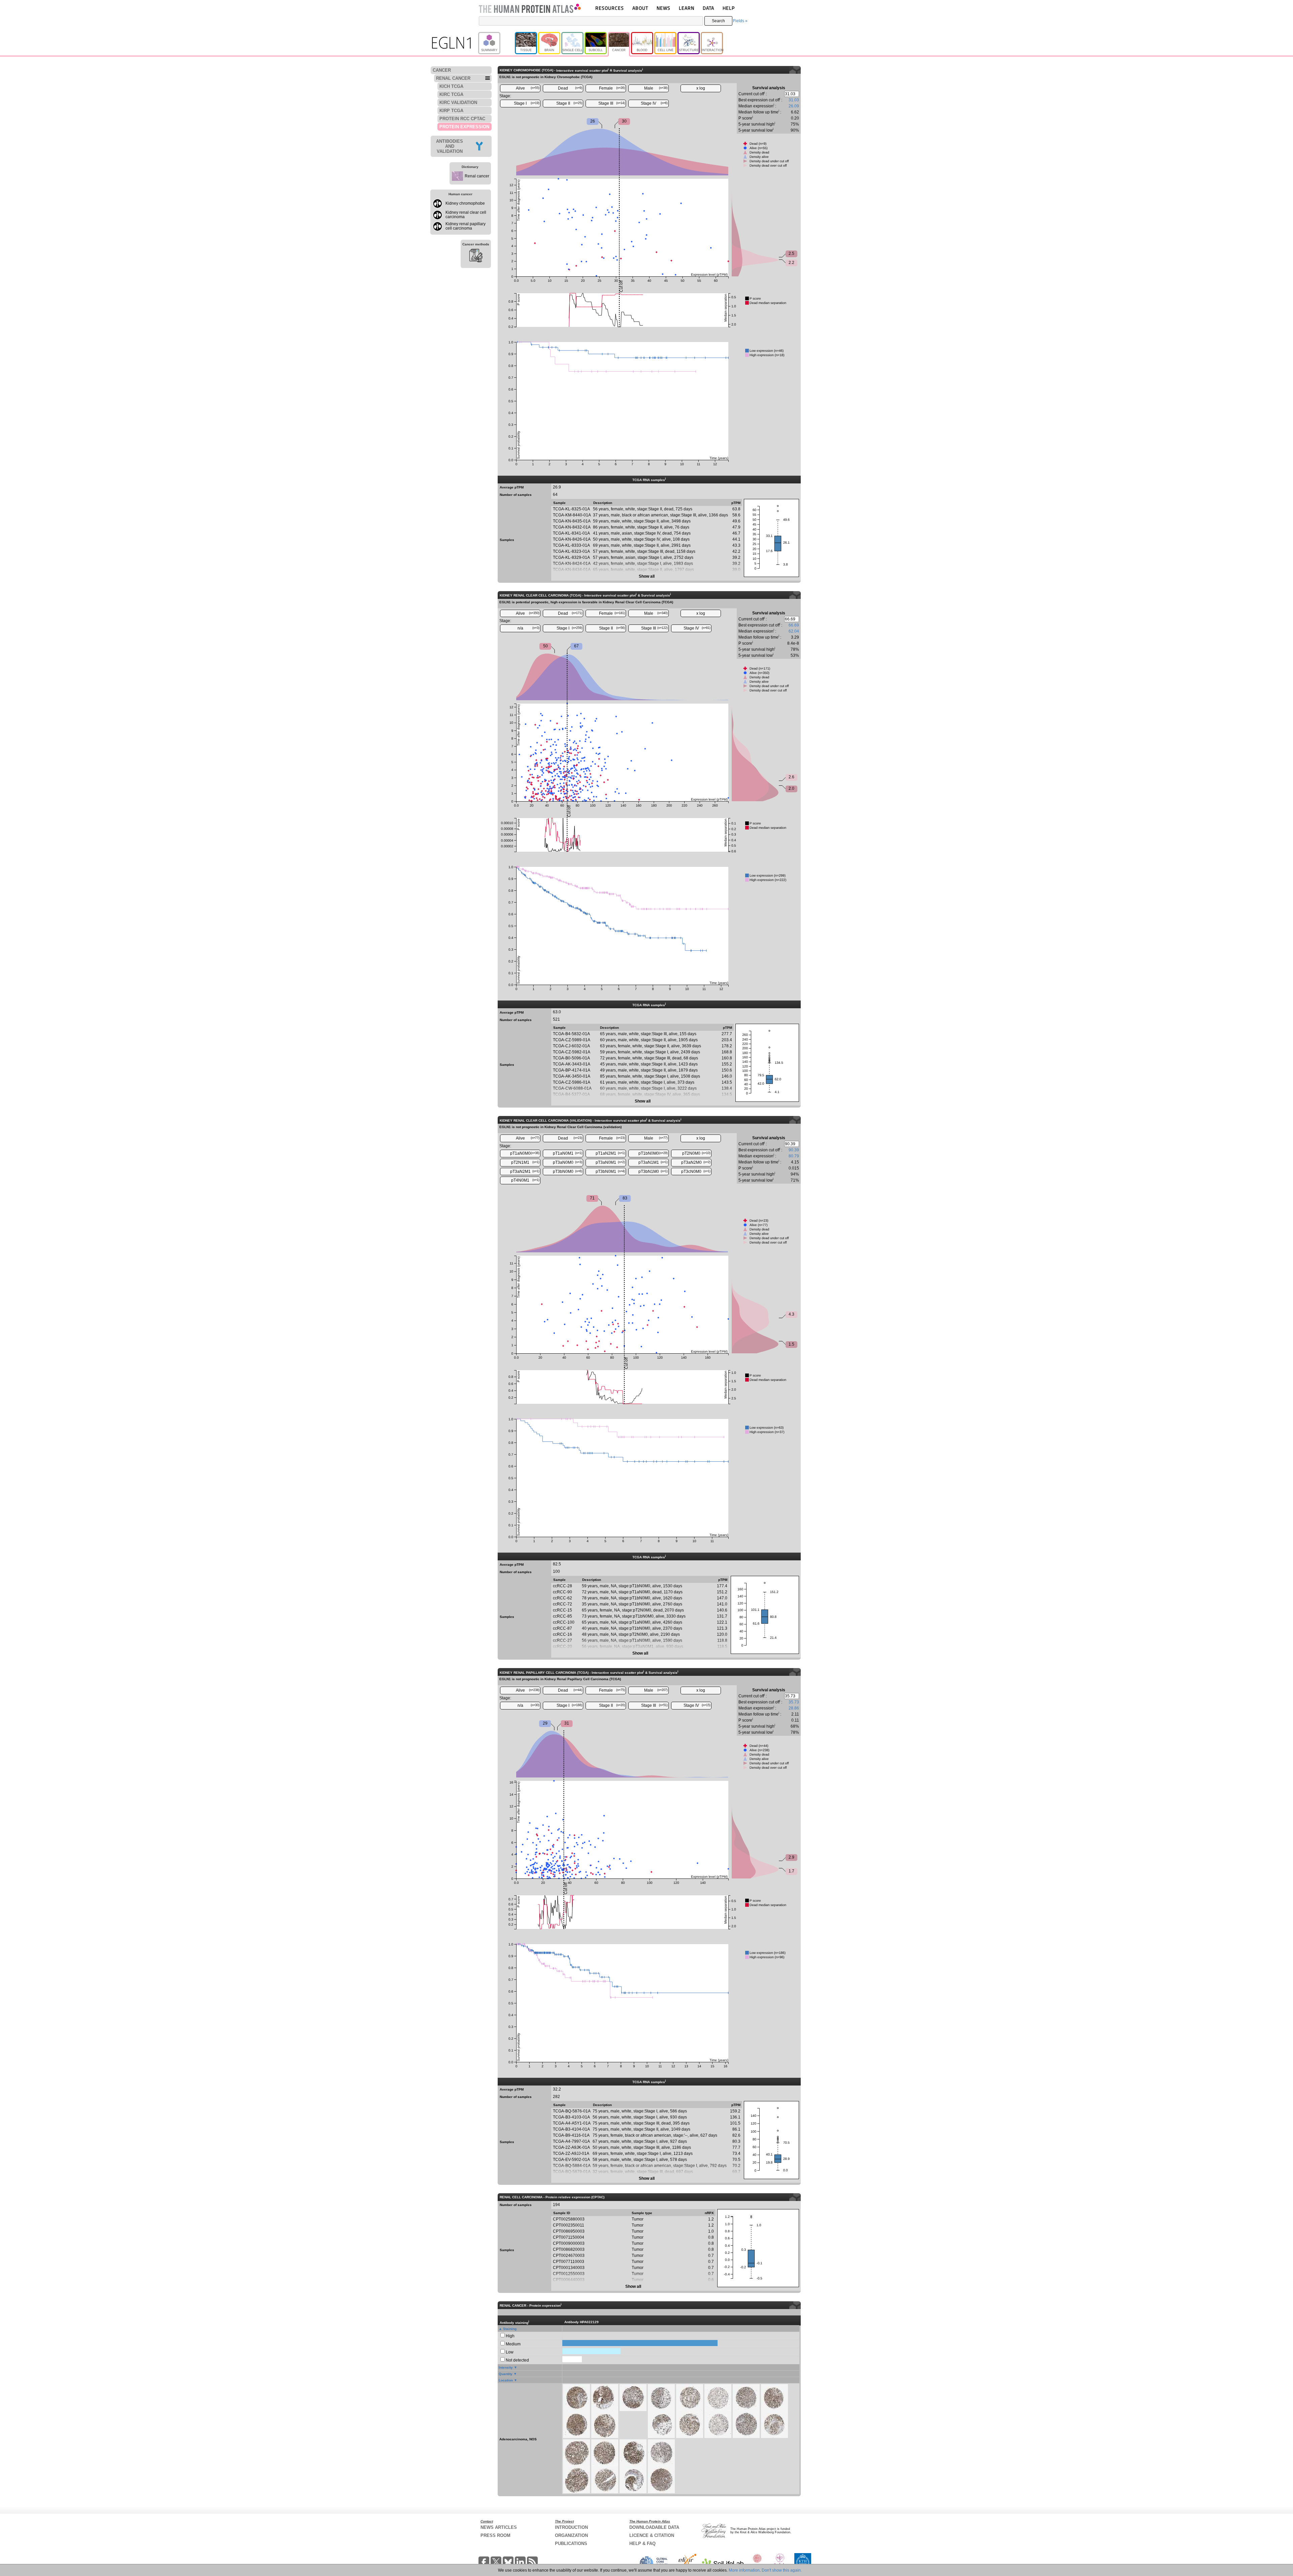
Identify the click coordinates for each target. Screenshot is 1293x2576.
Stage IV (654, 103)
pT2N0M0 (696, 1153)
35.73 (794, 1702)
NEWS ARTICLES (499, 2527)
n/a (529, 628)
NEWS (664, 8)
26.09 (794, 106)
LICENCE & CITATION (652, 2535)
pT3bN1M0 (653, 1172)
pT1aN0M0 (525, 1153)
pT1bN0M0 (653, 1153)
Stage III (612, 103)
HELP (729, 8)
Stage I (527, 103)
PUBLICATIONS (571, 2544)
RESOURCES (610, 8)
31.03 (794, 100)
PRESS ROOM (495, 2535)
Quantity (506, 2374)
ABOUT (640, 8)
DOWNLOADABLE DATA (654, 2527)
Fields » (740, 21)
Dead (570, 88)
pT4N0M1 (525, 1180)
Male (656, 88)
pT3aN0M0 (568, 1162)
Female (612, 88)
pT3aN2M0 (696, 1162)
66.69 (794, 625)
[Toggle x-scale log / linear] (701, 88)
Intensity (506, 2367)
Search (718, 21)
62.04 (794, 631)
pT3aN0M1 (610, 1162)
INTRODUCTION (571, 2527)
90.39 (794, 1150)
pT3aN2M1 (525, 1172)
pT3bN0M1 (610, 1172)
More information (744, 2570)
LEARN (687, 8)
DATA (708, 8)
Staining (510, 2329)
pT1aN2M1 (610, 1153)
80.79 (794, 1156)
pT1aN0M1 (568, 1153)
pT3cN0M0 (696, 1172)
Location (506, 2380)
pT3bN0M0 (568, 1172)
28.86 (794, 1708)
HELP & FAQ (642, 2544)
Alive (528, 88)
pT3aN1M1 (653, 1162)
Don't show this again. (782, 2570)
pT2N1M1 (525, 1162)
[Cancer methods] (476, 257)
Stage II (569, 103)
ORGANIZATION (571, 2535)
